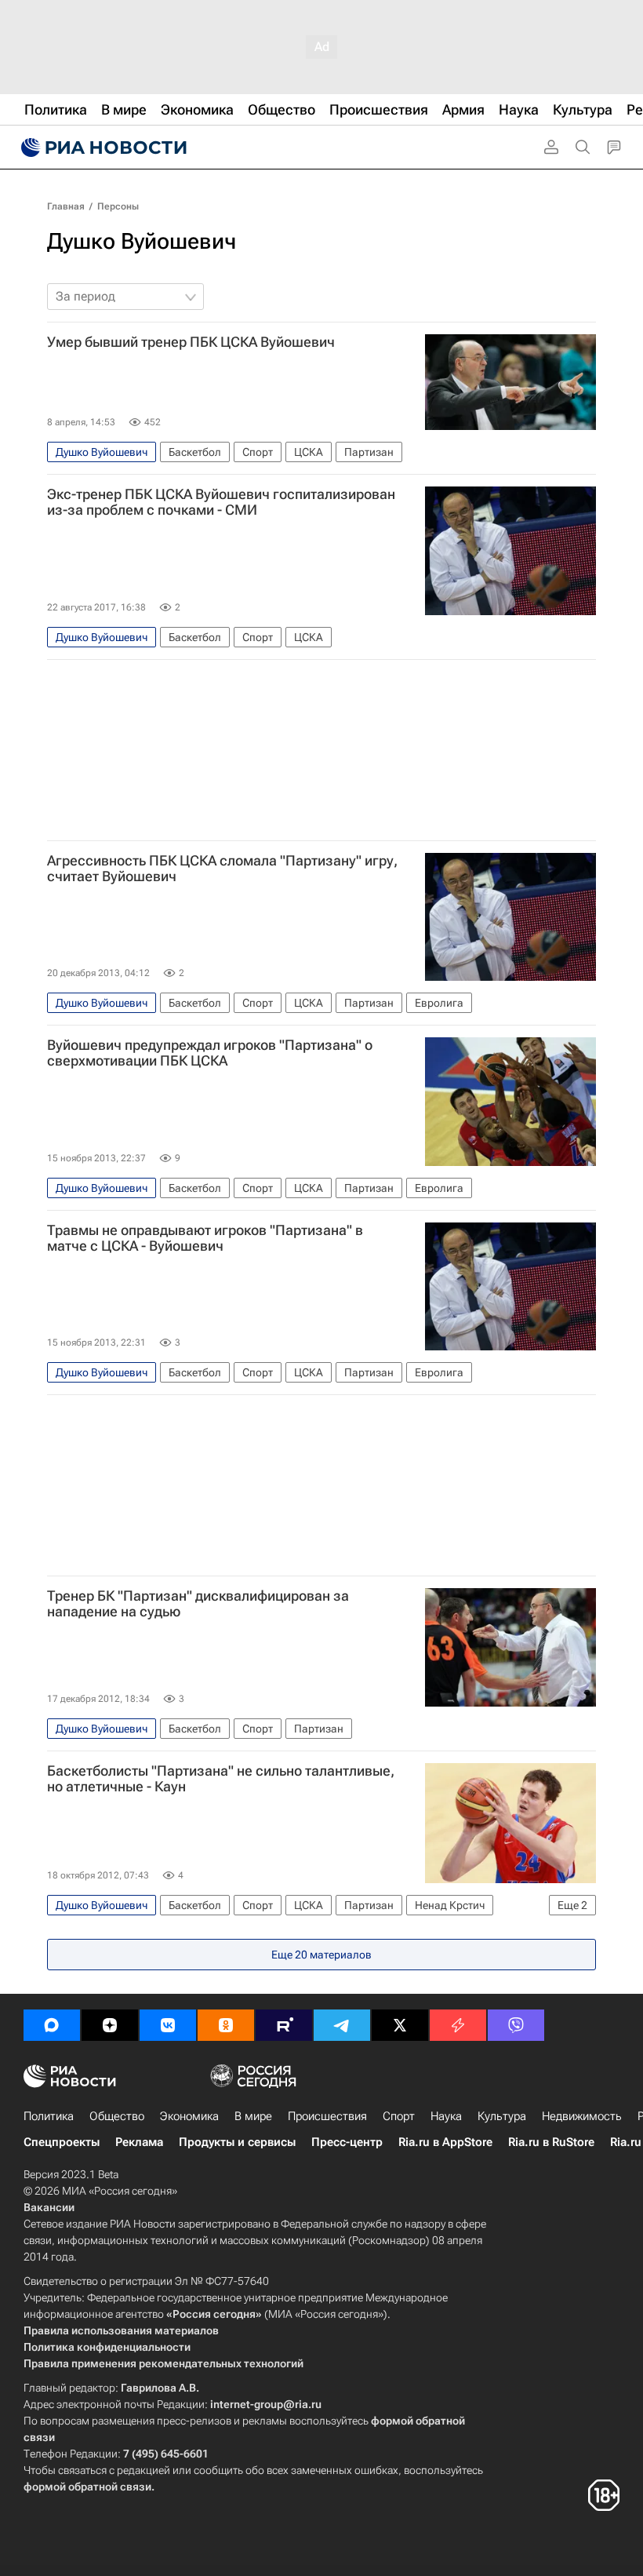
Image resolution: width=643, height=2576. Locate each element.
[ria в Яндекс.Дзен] (110, 2025)
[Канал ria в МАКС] (52, 2025)
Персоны (118, 206)
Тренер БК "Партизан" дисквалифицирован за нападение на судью (198, 1604)
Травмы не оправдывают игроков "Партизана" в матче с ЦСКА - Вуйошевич (205, 1238)
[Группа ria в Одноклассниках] (226, 2025)
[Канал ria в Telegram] (342, 2025)
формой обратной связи (87, 2487)
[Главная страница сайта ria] (102, 148)
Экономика (189, 2116)
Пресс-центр (347, 2142)
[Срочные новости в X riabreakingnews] (458, 2025)
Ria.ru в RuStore (551, 2142)
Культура (502, 2116)
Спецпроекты (62, 2142)
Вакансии (49, 2207)
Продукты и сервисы (237, 2142)
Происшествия (327, 2116)
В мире (253, 2116)
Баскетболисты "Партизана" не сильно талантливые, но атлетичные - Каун (221, 1779)
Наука (446, 2116)
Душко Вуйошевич (142, 241)
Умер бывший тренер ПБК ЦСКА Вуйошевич (191, 342)
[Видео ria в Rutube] (284, 2025)
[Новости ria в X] (400, 2025)
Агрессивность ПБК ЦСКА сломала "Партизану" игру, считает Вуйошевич (222, 869)
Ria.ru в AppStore (445, 2142)
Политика (49, 2116)
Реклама (139, 2142)
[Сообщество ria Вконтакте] (168, 2025)
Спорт (399, 2116)
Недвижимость (582, 2116)
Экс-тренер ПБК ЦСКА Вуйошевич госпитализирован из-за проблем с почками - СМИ (221, 502)
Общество (117, 2116)
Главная (66, 206)
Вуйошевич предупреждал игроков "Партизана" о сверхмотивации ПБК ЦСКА (210, 1053)
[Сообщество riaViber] (516, 2025)
